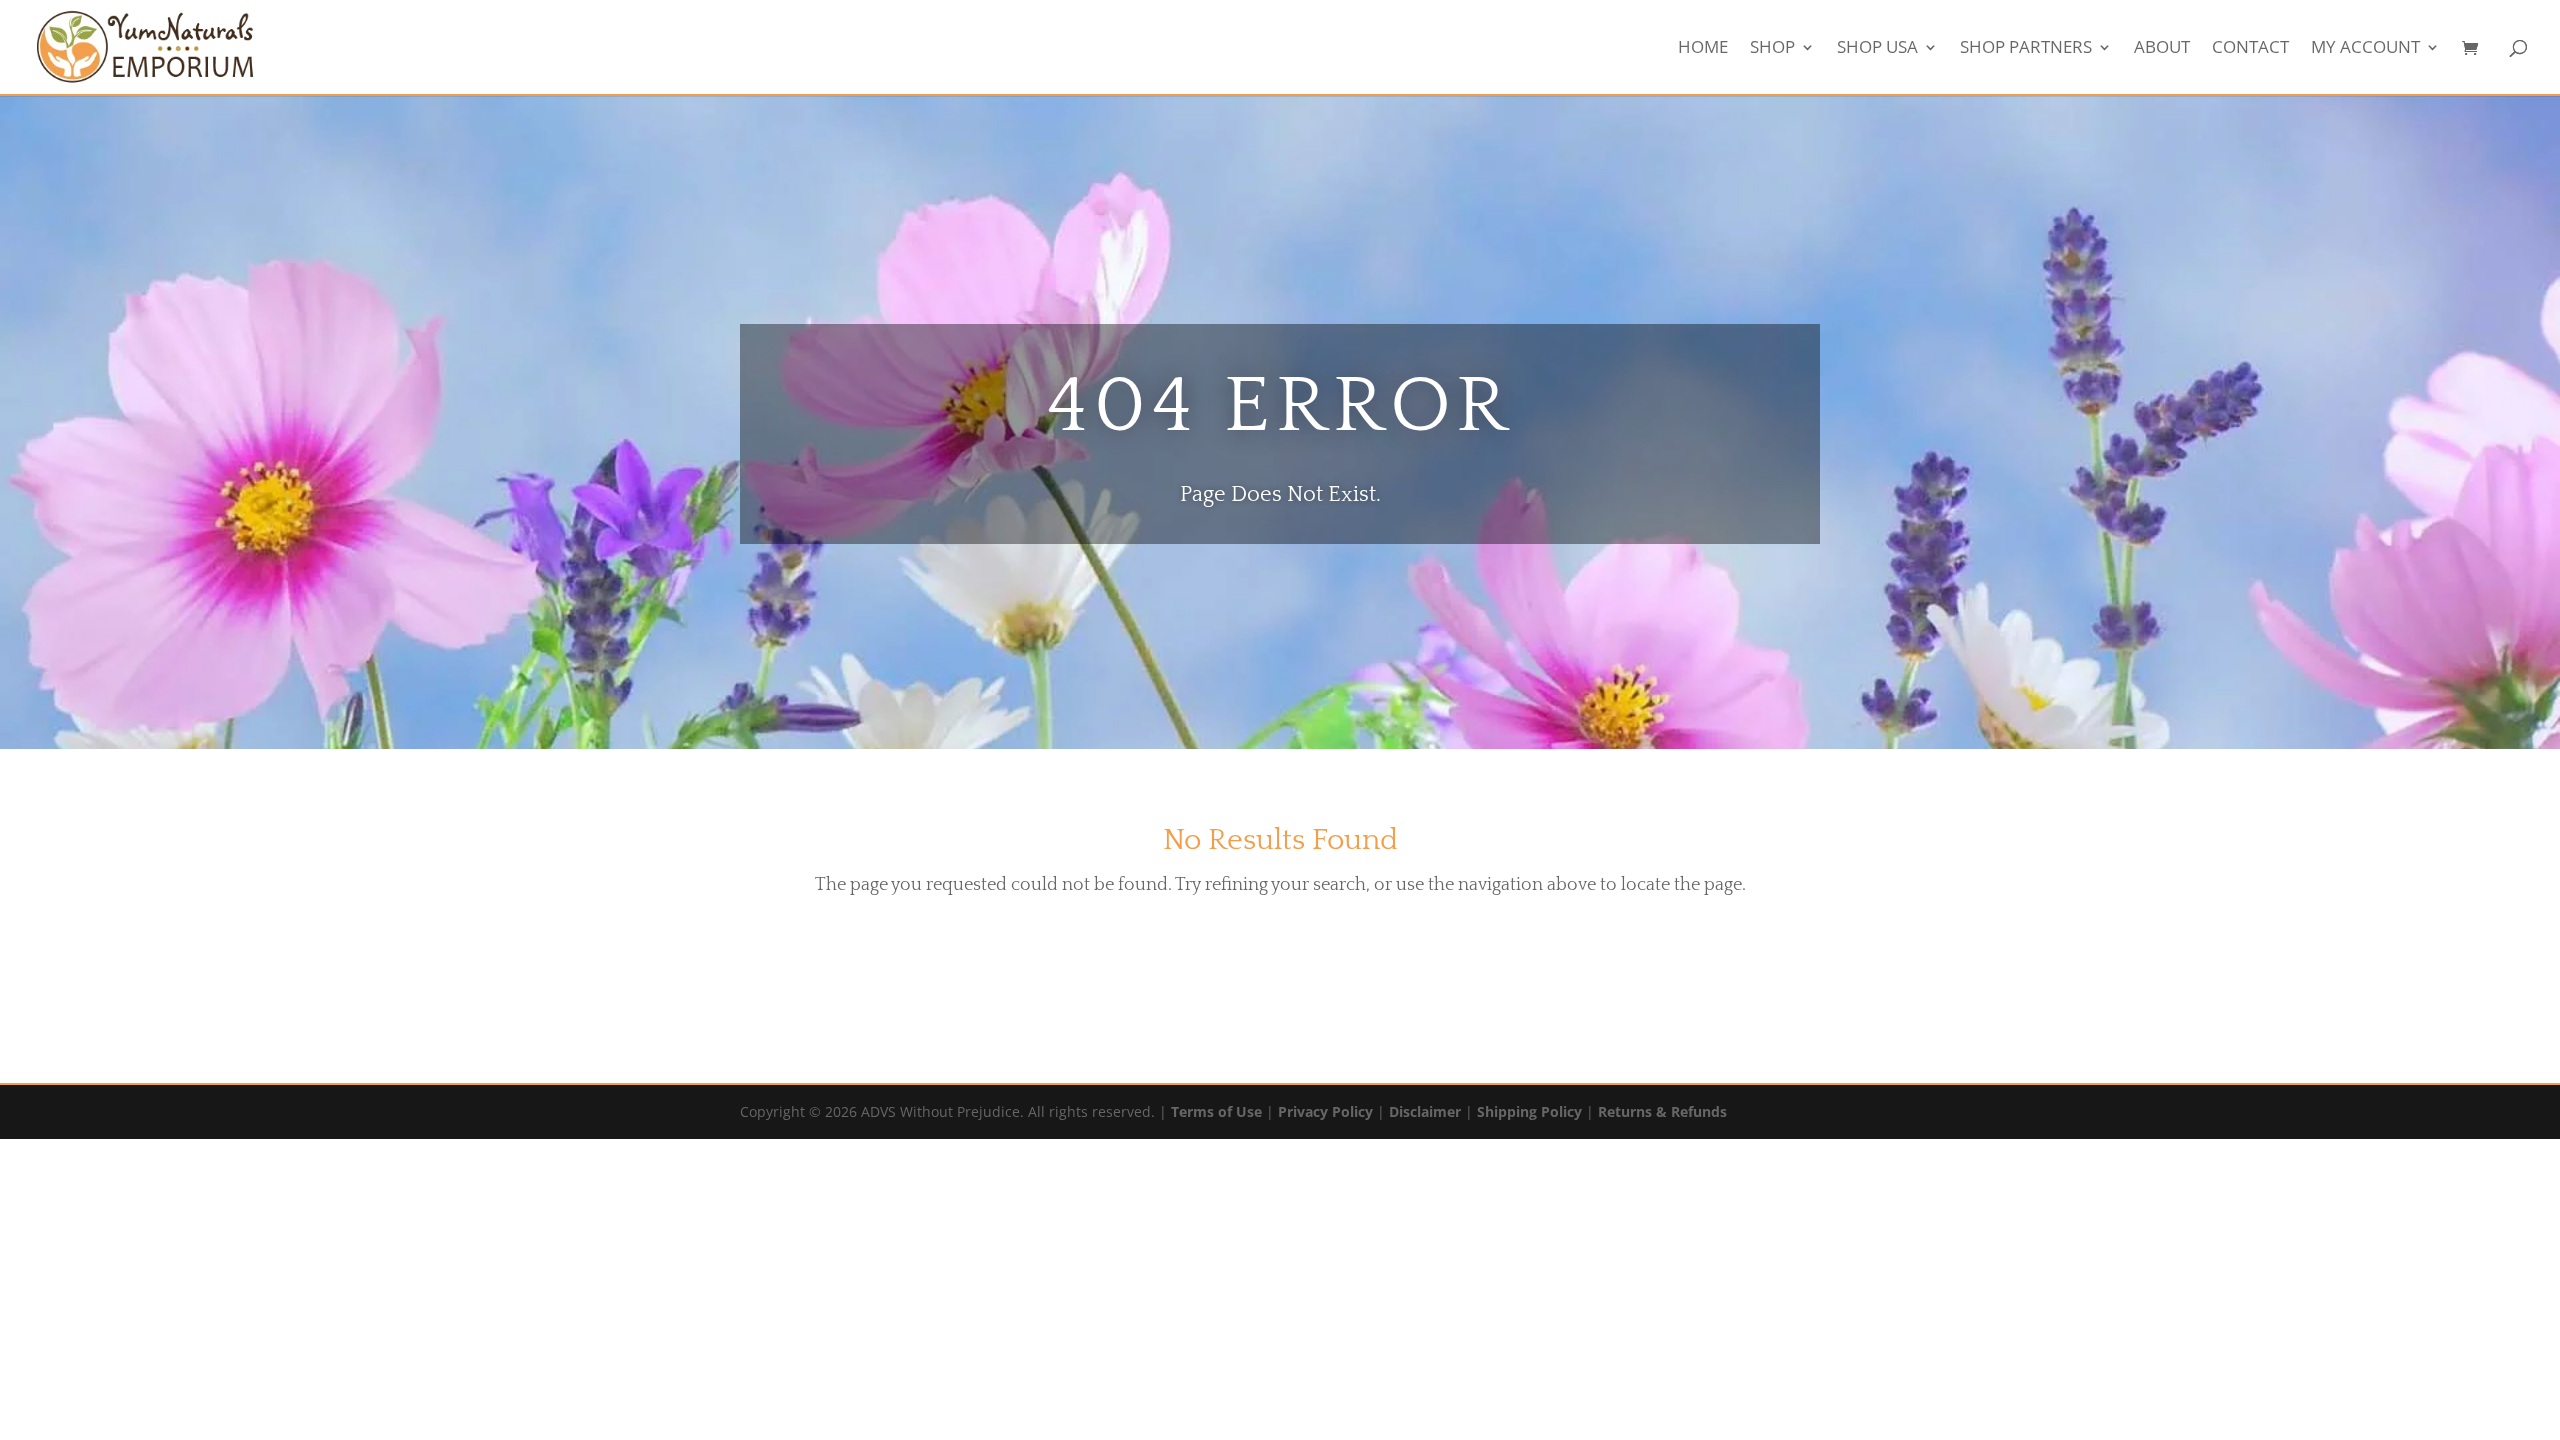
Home (1703, 49)
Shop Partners (2026, 49)
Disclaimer (1425, 1111)
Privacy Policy (1325, 1111)
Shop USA (1877, 49)
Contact (2250, 49)
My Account (2365, 49)
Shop (1772, 49)
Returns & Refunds (1662, 1111)
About (2162, 49)
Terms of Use (1216, 1111)
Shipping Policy (1529, 1111)
